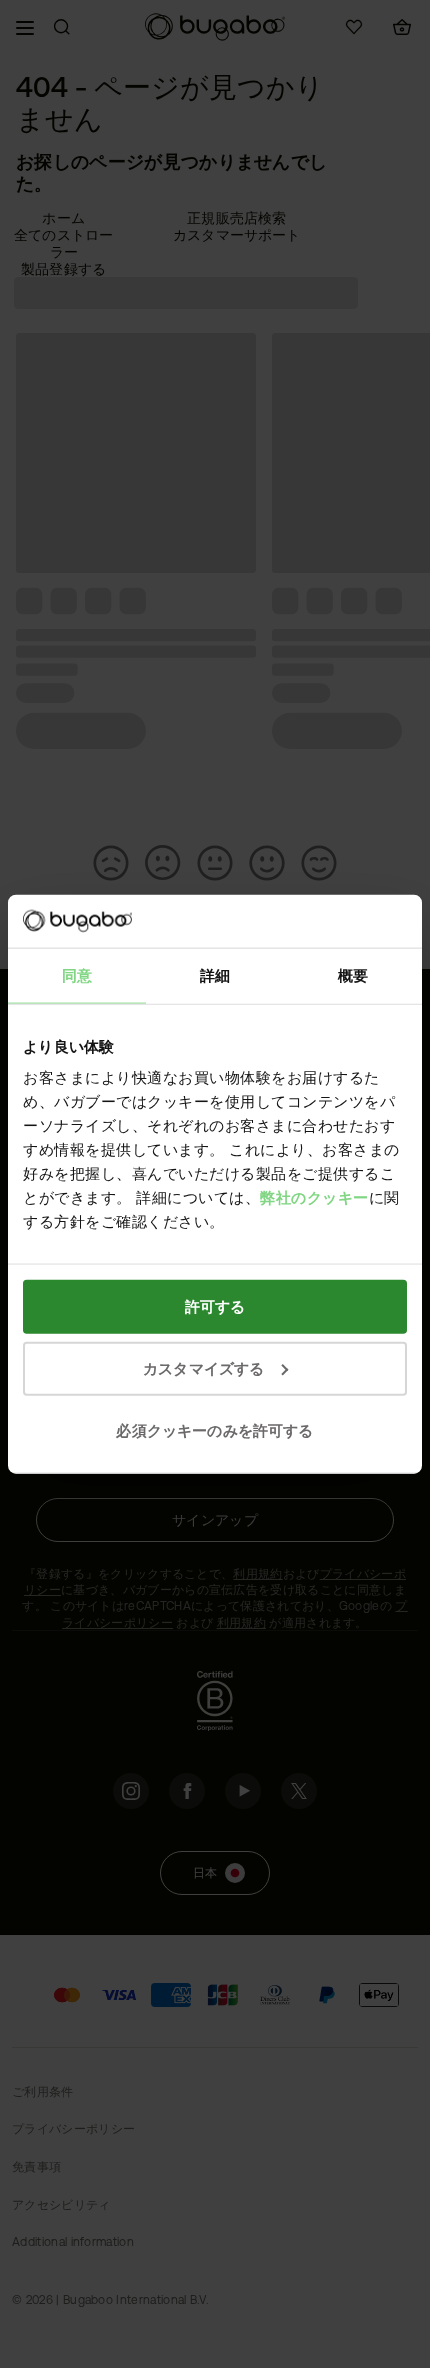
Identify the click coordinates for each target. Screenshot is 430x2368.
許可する (215, 1306)
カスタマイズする (203, 1367)
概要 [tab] (353, 974)
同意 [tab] (77, 974)
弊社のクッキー (314, 1197)
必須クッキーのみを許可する (214, 1429)
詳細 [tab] (215, 974)
